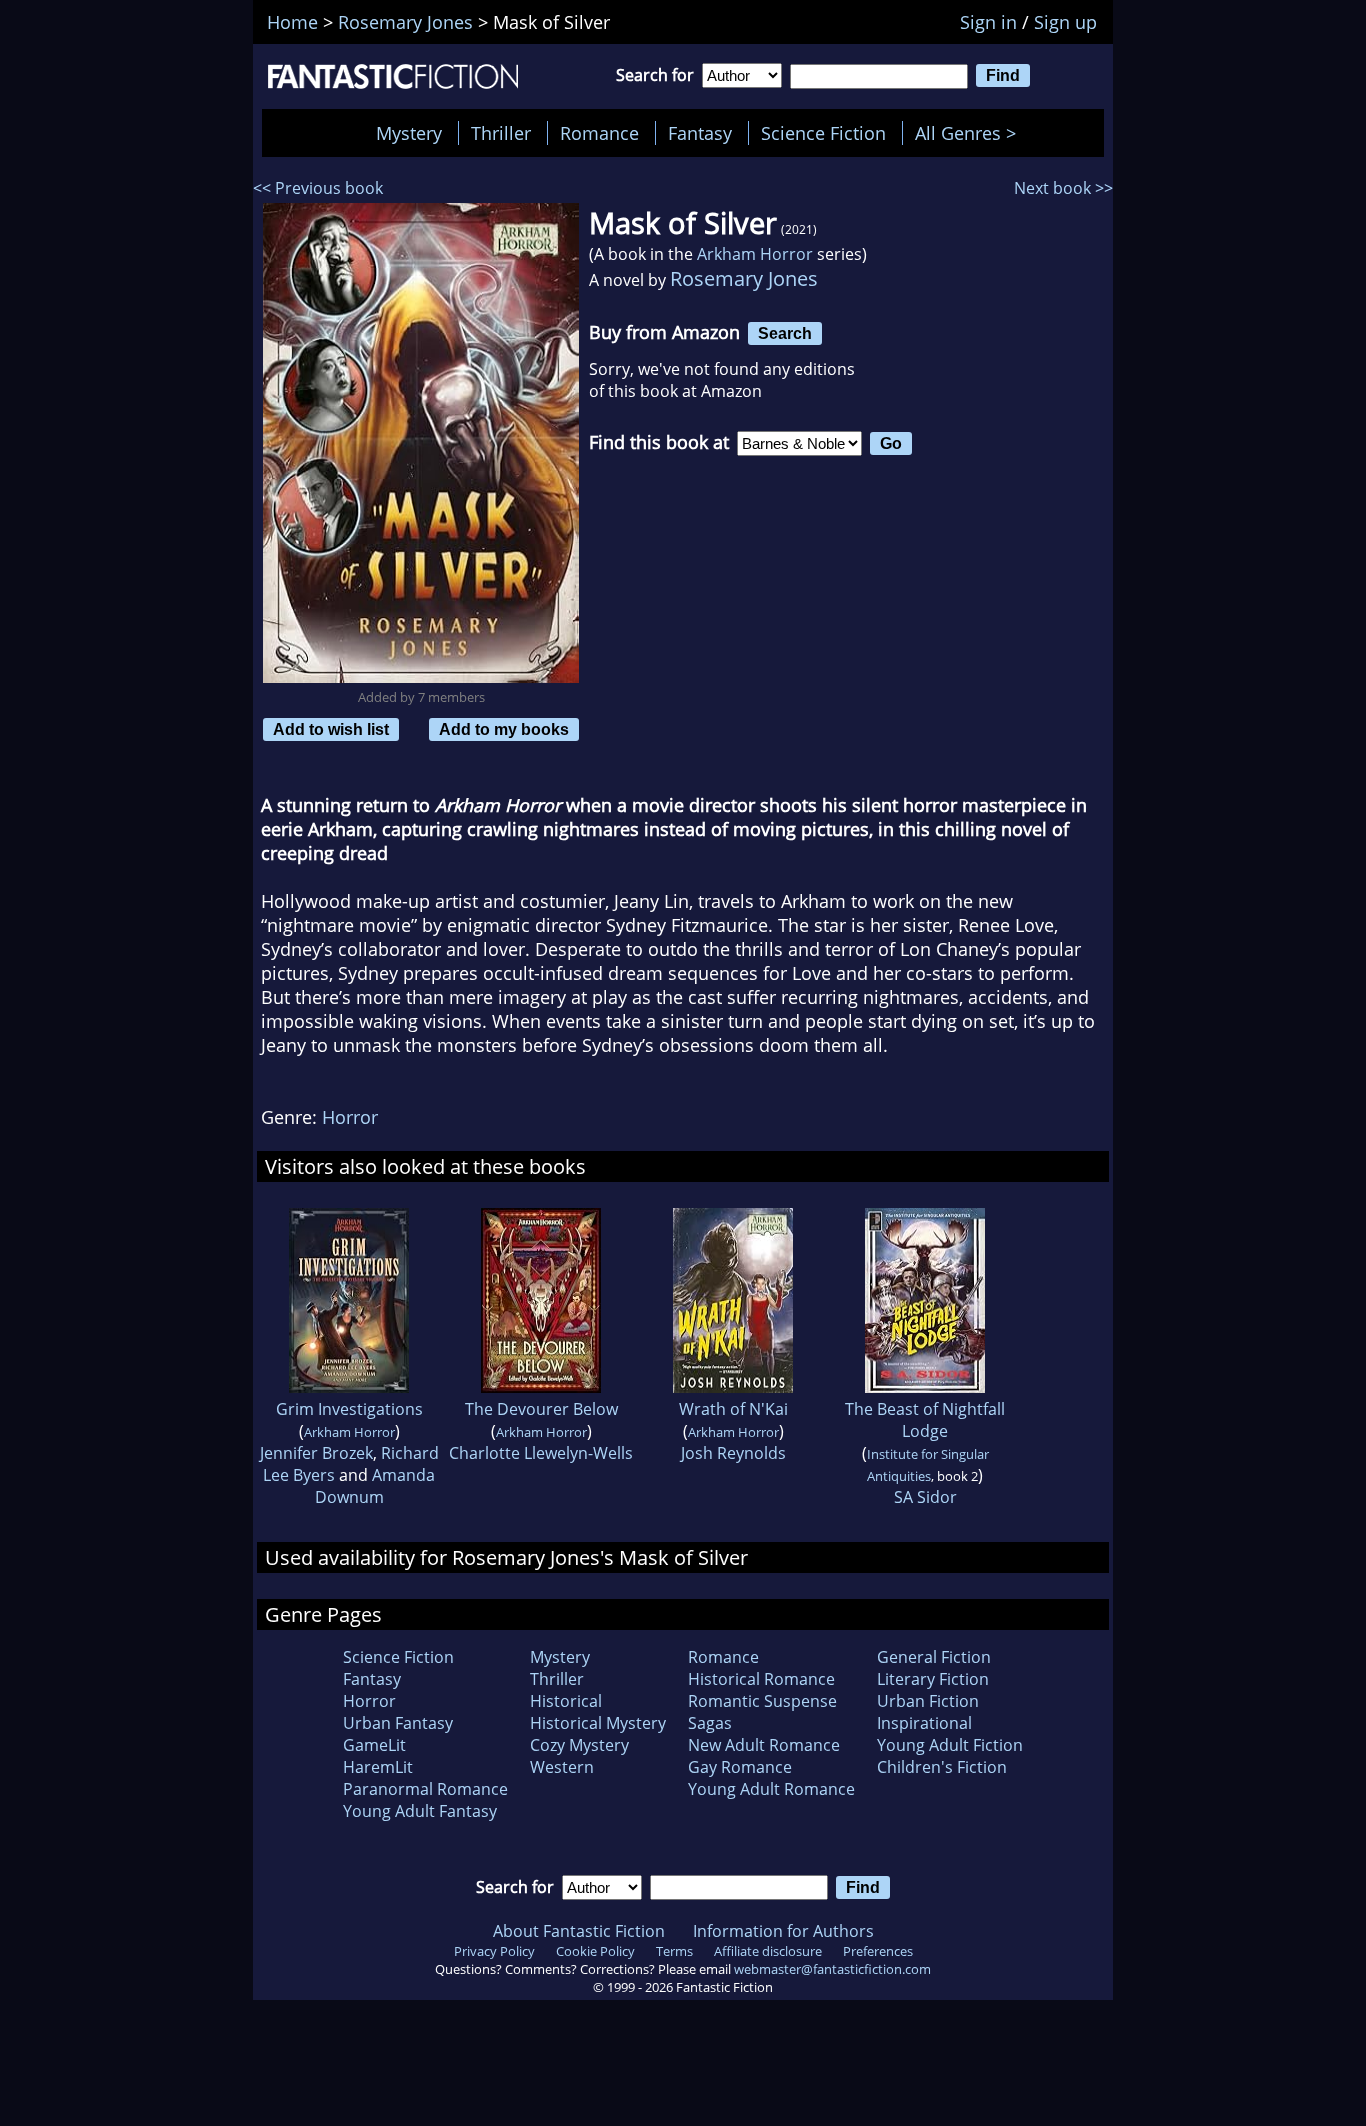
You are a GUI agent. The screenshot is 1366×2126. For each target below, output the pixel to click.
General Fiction (934, 1657)
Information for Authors (783, 1931)
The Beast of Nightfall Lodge (925, 1420)
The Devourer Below (541, 1409)
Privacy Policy (494, 1951)
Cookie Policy (595, 1951)
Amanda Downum (375, 1486)
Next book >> (1063, 188)
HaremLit (378, 1767)
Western (562, 1767)
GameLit (374, 1745)
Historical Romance (761, 1679)
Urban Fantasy (398, 1723)
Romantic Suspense (762, 1701)
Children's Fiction (942, 1767)
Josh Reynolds (733, 1453)
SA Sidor (925, 1497)
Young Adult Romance (771, 1789)
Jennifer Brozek (316, 1453)
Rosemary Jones (744, 278)
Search (785, 333)
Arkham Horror (755, 254)
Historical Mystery (598, 1723)
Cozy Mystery (579, 1745)
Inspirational (924, 1723)
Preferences (878, 1951)
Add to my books (504, 729)
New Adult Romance (764, 1745)
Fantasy (700, 133)
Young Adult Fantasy (420, 1811)
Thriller (501, 133)
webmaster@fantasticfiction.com (832, 1969)
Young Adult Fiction (950, 1745)
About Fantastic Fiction (579, 1931)
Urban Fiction (928, 1701)
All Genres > (970, 133)
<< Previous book (318, 188)
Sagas (710, 1723)
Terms (674, 1951)
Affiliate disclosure (768, 1951)
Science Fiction (823, 133)
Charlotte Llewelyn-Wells (541, 1453)
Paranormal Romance (425, 1789)
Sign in (988, 22)
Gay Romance (740, 1767)
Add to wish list (331, 729)
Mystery (409, 133)
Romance (599, 133)
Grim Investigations (349, 1409)
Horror (350, 1117)
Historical (566, 1701)
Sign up (1065, 22)
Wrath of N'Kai (733, 1409)
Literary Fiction (933, 1679)
